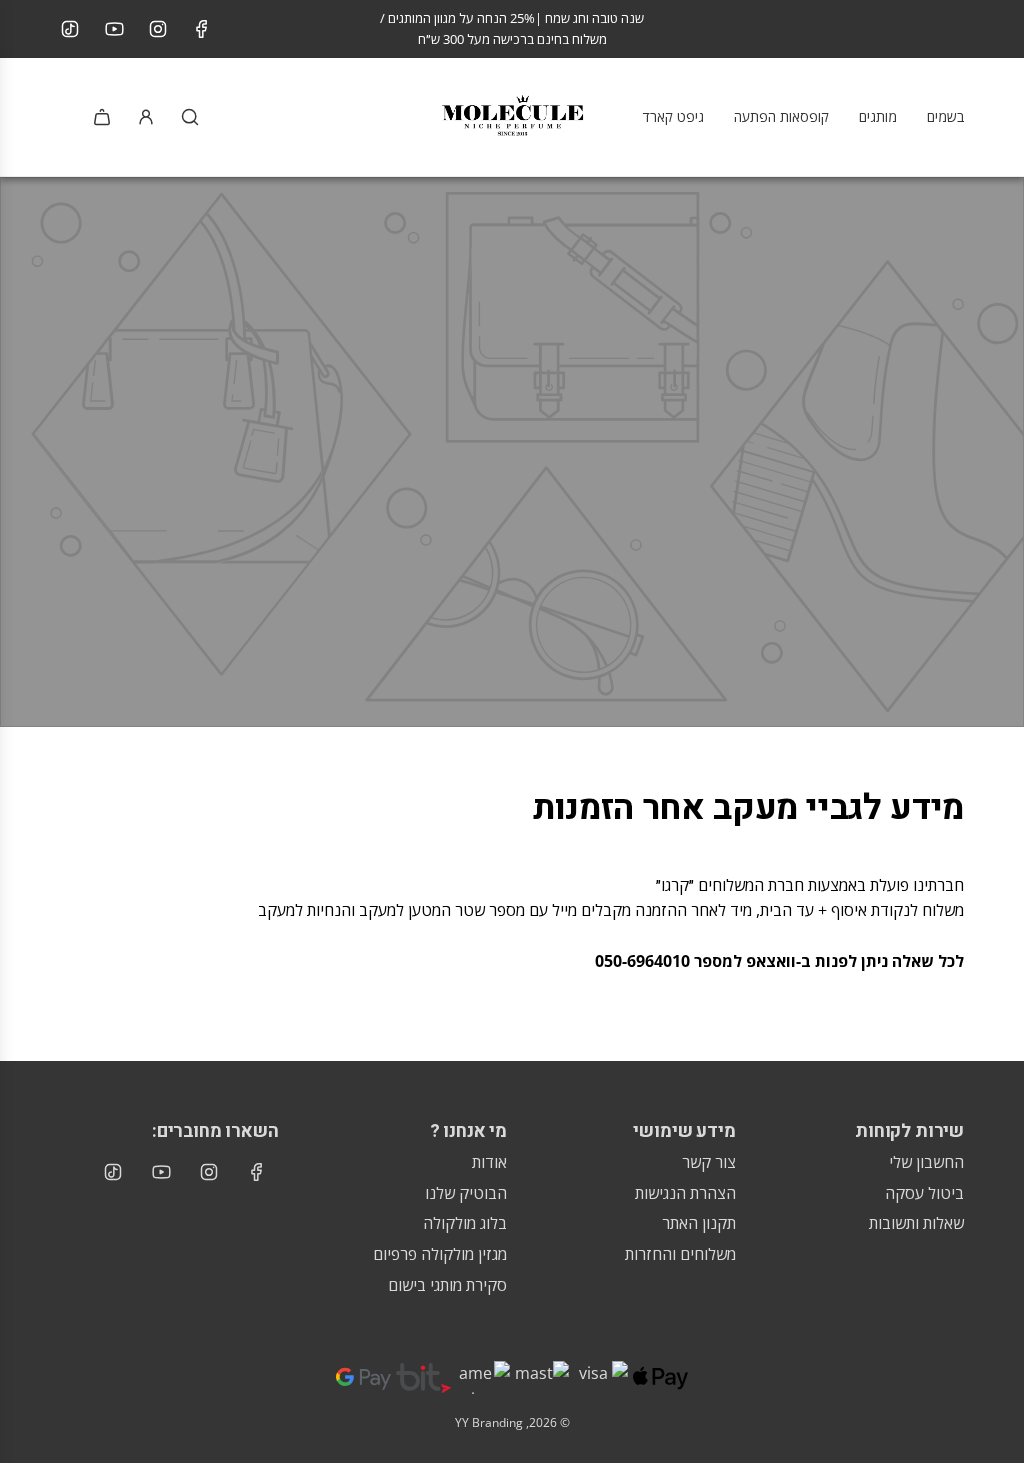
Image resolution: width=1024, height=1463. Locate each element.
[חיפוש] (190, 117)
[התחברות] (146, 117)
